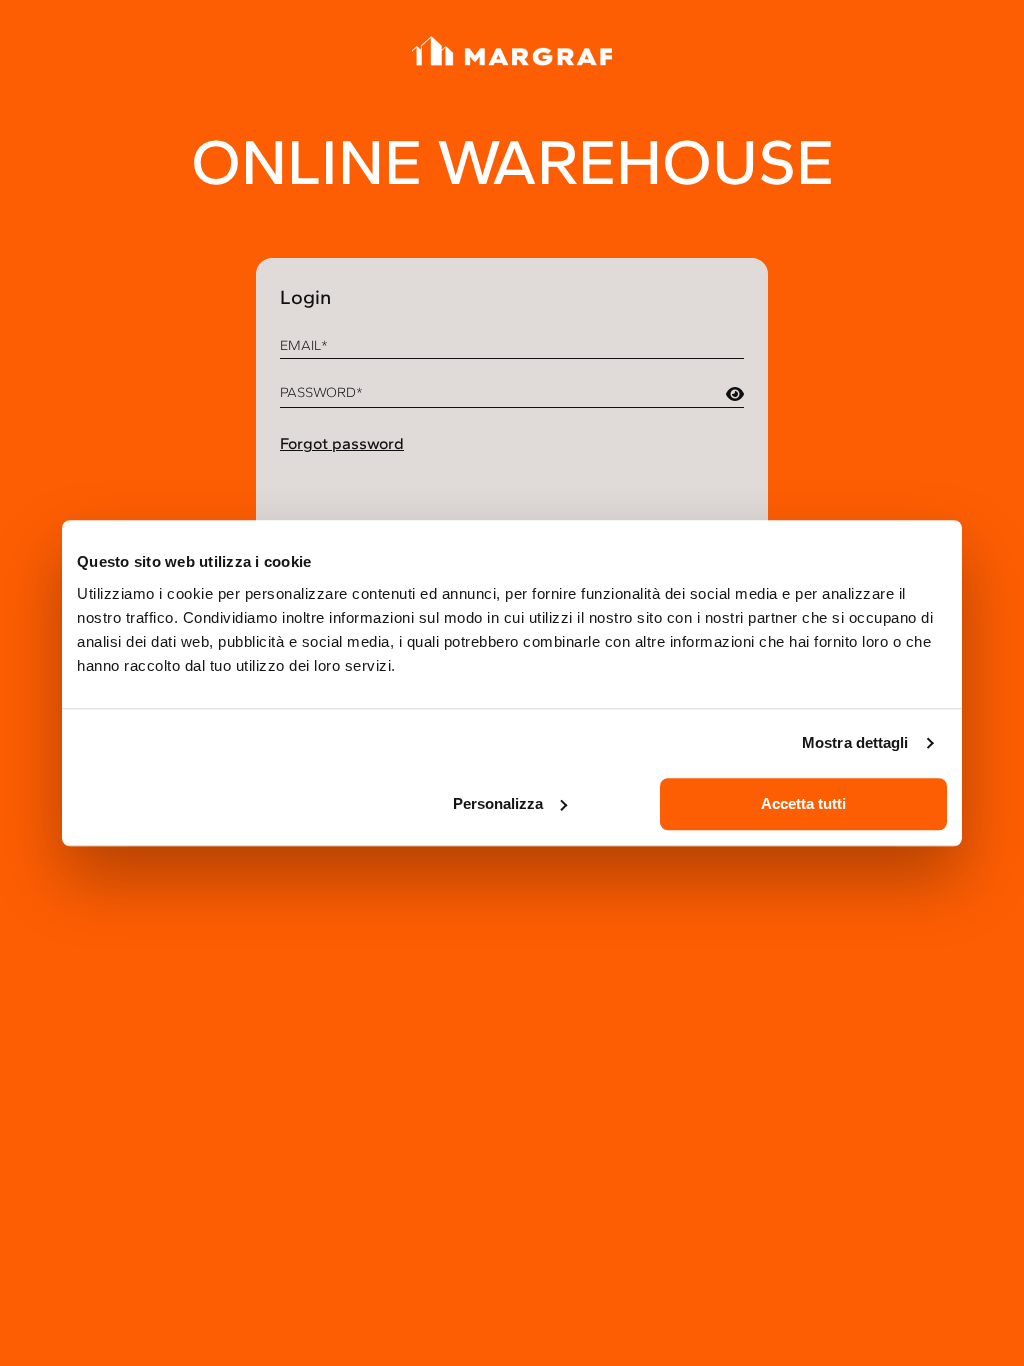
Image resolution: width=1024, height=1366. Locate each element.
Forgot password (342, 443)
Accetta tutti (803, 803)
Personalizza (498, 803)
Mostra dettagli (855, 742)
